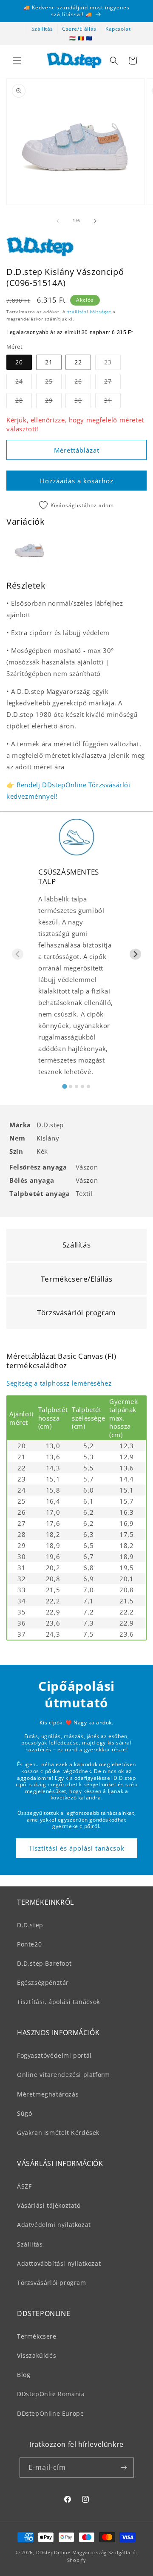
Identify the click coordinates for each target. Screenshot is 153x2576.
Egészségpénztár (43, 1983)
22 (78, 362)
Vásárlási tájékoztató (49, 2205)
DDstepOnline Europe (50, 2413)
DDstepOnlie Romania (51, 2394)
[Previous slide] (18, 954)
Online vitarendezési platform (63, 2075)
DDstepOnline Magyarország (72, 2552)
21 (49, 362)
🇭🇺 (73, 38)
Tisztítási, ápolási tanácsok (58, 2002)
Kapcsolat (118, 29)
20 (19, 362)
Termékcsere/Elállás (76, 1279)
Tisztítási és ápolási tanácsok (76, 1848)
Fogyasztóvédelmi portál (54, 2055)
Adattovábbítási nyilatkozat (59, 2263)
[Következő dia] (95, 221)
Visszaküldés (37, 2355)
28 (24, 402)
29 (53, 402)
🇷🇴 (81, 38)
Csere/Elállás (79, 29)
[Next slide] (135, 954)
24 (24, 383)
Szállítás (42, 29)
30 (83, 402)
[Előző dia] (58, 221)
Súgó (24, 2113)
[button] (17, 61)
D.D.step (30, 1925)
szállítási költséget (89, 312)
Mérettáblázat (77, 450)
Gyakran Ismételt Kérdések (58, 2133)
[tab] (64, 1086)
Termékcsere (37, 2336)
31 (112, 402)
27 (112, 383)
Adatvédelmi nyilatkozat (54, 2225)
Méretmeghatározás (48, 2094)
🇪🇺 (89, 38)
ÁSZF (24, 2186)
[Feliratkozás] (124, 2468)
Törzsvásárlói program (76, 1313)
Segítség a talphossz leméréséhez (59, 1383)
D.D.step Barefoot (44, 1963)
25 (53, 383)
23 (112, 364)
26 (83, 383)
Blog (24, 2375)
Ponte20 (29, 1944)
